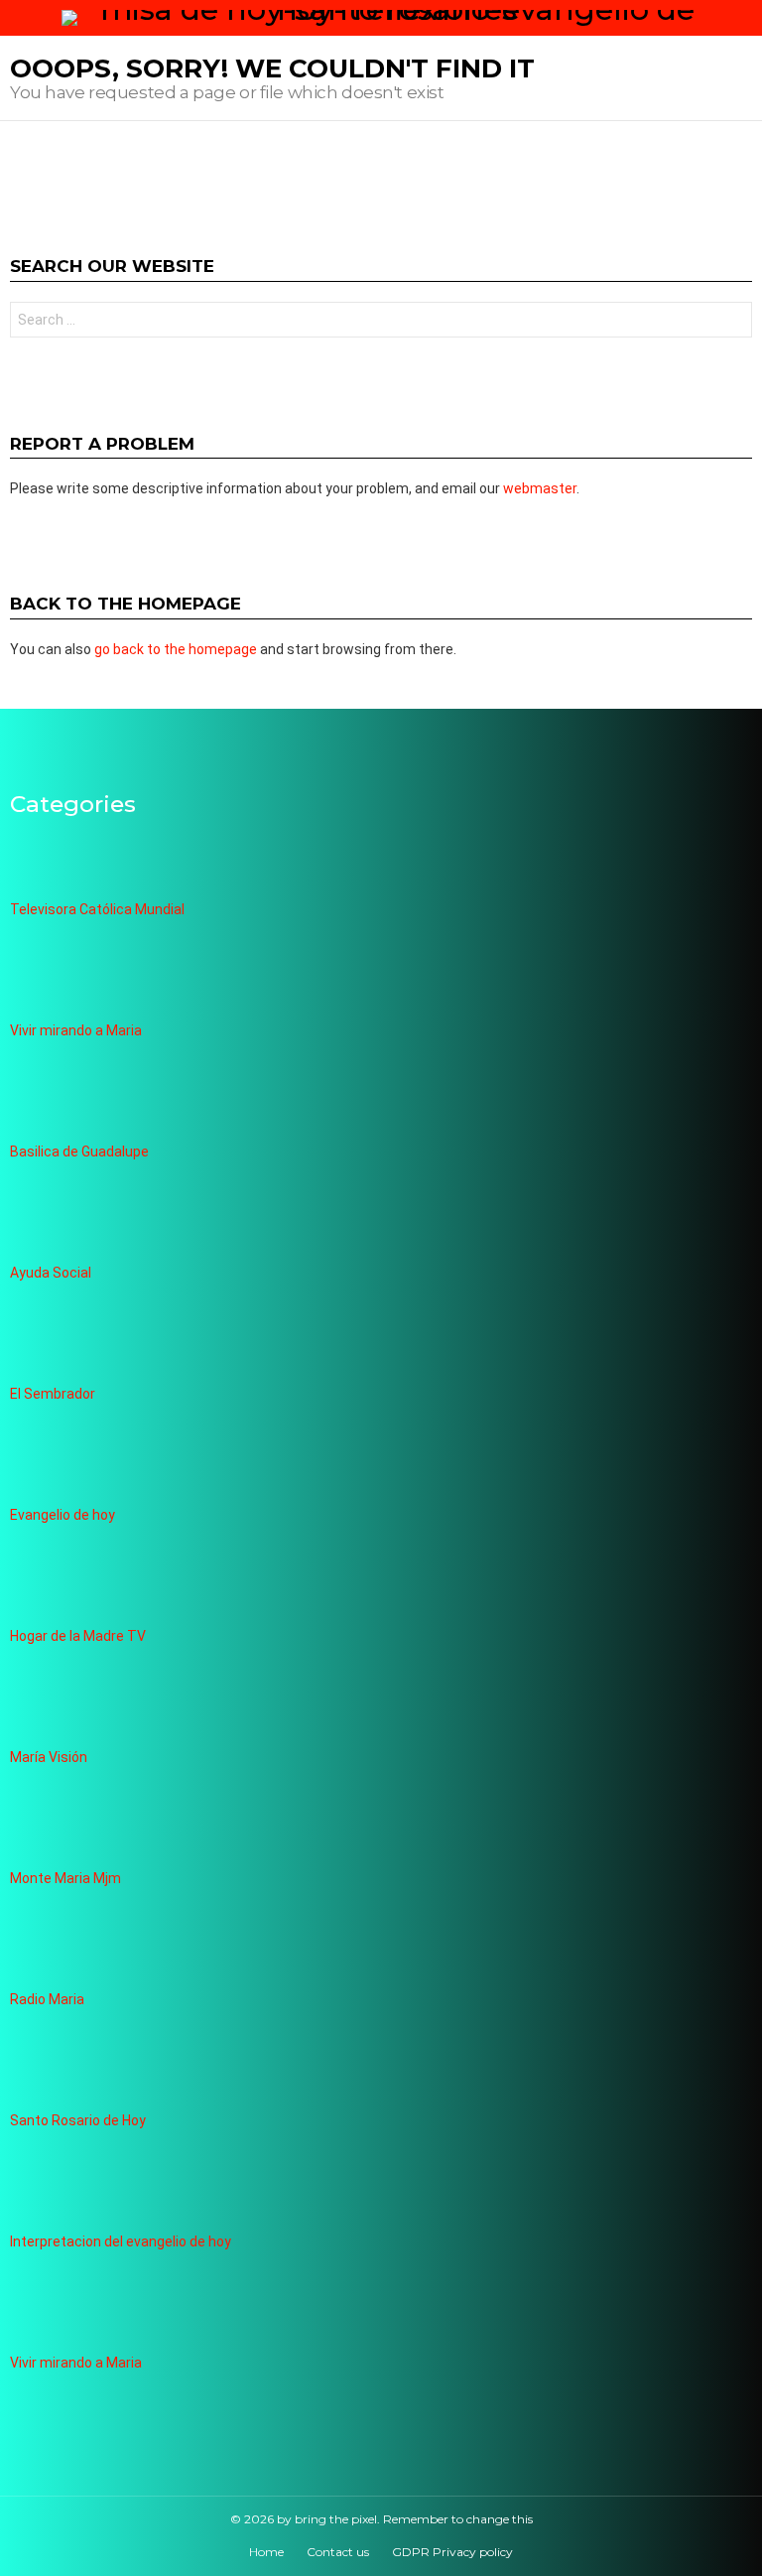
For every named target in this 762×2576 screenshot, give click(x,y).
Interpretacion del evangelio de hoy (121, 2241)
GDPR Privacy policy (452, 2552)
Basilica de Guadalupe (79, 1152)
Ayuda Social (51, 1273)
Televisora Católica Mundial (97, 909)
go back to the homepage (176, 649)
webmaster (540, 488)
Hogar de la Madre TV (78, 1636)
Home (266, 2552)
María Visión (49, 1757)
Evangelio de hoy (63, 1515)
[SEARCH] (744, 18)
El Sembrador (53, 1394)
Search (732, 322)
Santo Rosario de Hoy (78, 2120)
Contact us (338, 2552)
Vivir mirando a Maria (76, 1030)
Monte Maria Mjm (65, 1878)
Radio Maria (47, 1999)
